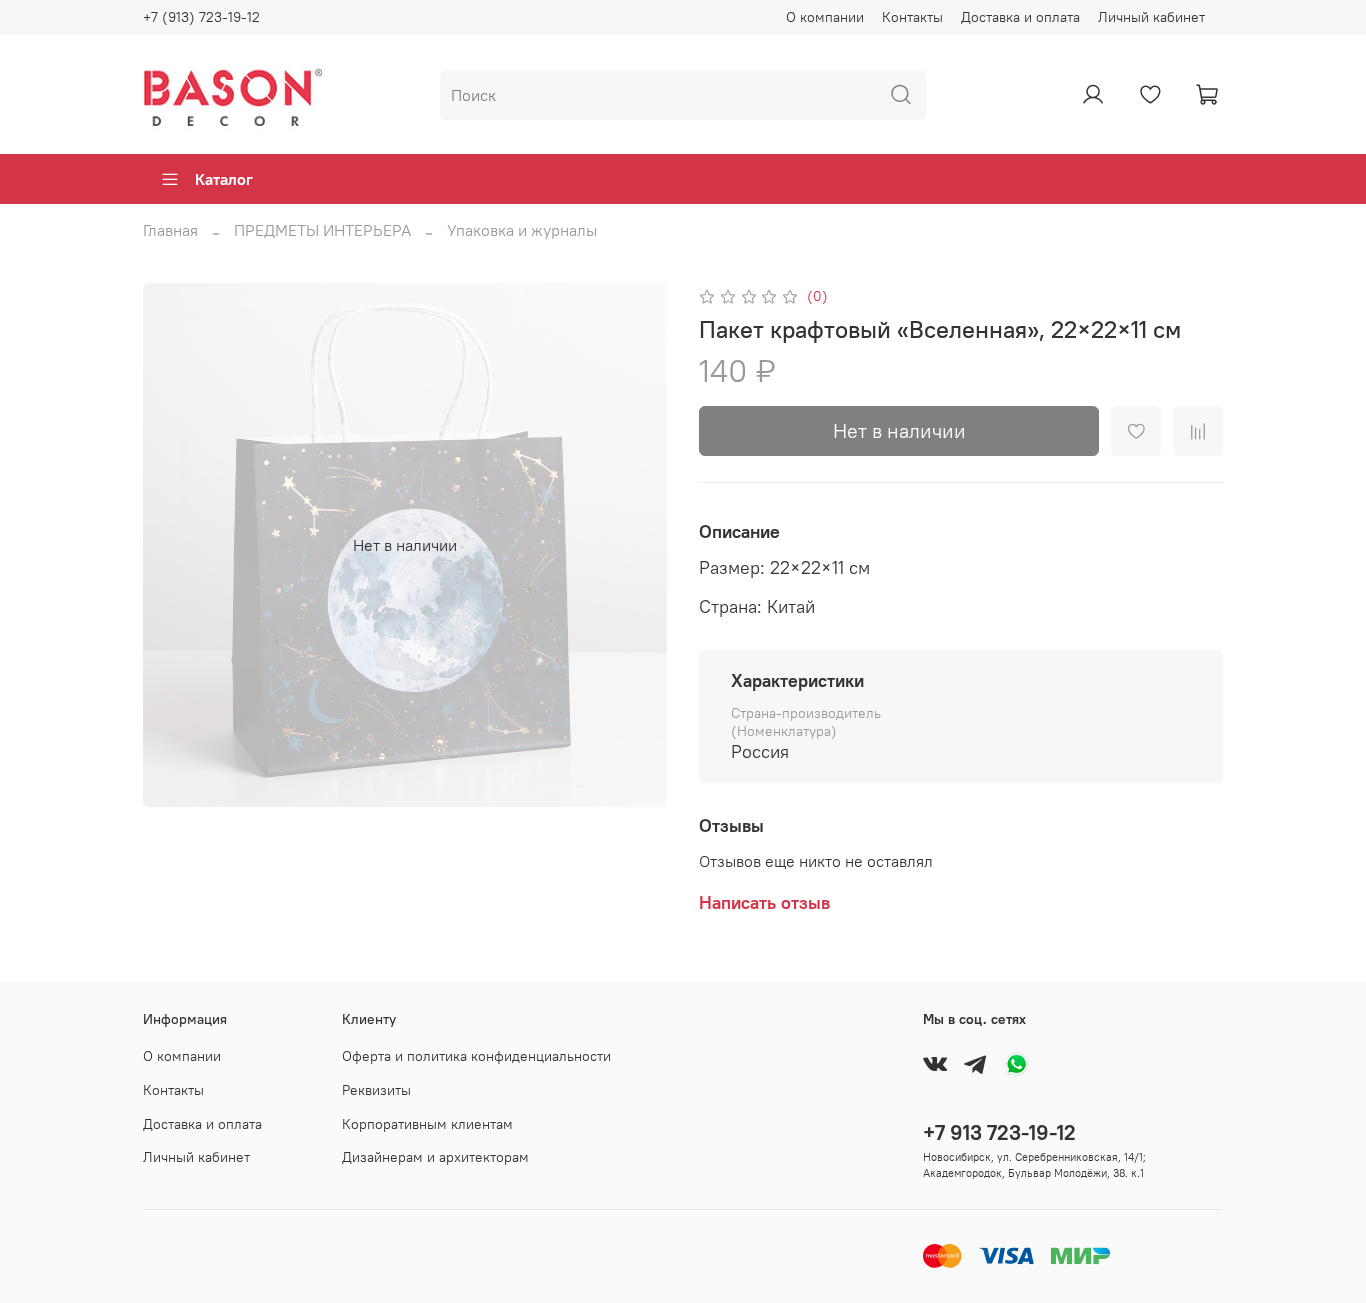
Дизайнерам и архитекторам (435, 1157)
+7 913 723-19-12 (999, 1132)
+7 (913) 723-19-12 (201, 17)
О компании (825, 17)
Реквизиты (376, 1090)
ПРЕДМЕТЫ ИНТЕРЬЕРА (322, 230)
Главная (170, 230)
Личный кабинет (1151, 17)
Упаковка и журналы (522, 230)
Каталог (224, 179)
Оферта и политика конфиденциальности (476, 1056)
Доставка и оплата (1020, 17)
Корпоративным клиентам (427, 1124)
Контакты (912, 17)
